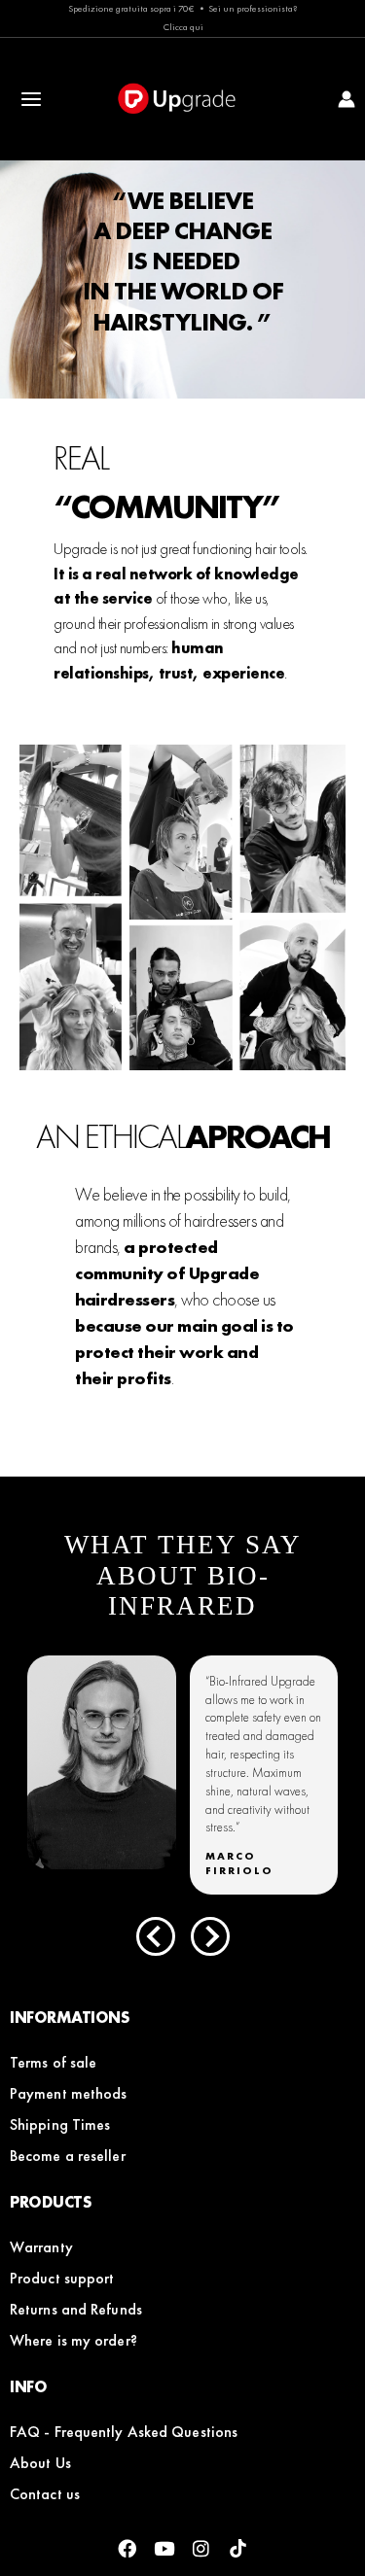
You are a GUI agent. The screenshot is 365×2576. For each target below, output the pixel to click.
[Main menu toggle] (32, 100)
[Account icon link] (347, 99)
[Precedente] (156, 1936)
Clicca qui (182, 27)
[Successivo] (210, 1936)
